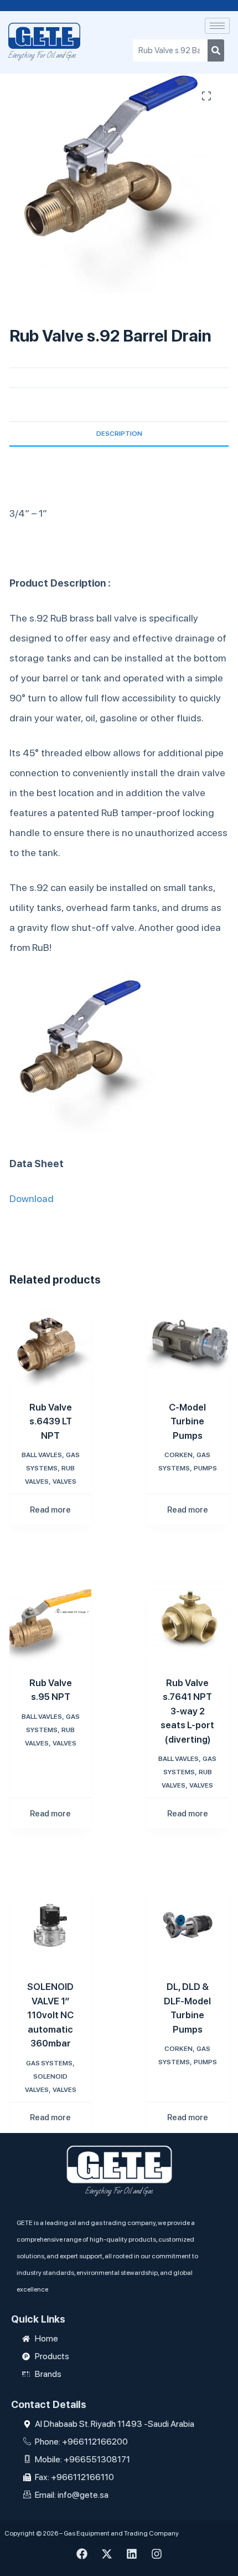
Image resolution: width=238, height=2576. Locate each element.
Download (32, 1198)
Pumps (205, 1468)
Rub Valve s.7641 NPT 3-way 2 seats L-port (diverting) (187, 1711)
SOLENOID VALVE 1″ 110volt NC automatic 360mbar (50, 2015)
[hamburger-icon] (217, 26)
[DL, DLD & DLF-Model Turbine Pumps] (188, 1925)
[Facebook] (82, 2554)
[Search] (216, 50)
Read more (50, 1510)
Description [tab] (119, 434)
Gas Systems (49, 2063)
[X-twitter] (107, 2554)
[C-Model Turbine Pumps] (188, 1346)
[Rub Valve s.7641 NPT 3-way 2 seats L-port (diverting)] (188, 1621)
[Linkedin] (132, 2554)
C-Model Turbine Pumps (187, 1421)
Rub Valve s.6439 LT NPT (51, 1421)
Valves (64, 1482)
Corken (178, 1455)
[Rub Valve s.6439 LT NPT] (50, 1346)
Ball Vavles (42, 1455)
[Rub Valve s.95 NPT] (50, 1621)
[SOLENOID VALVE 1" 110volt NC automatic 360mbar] (50, 1925)
